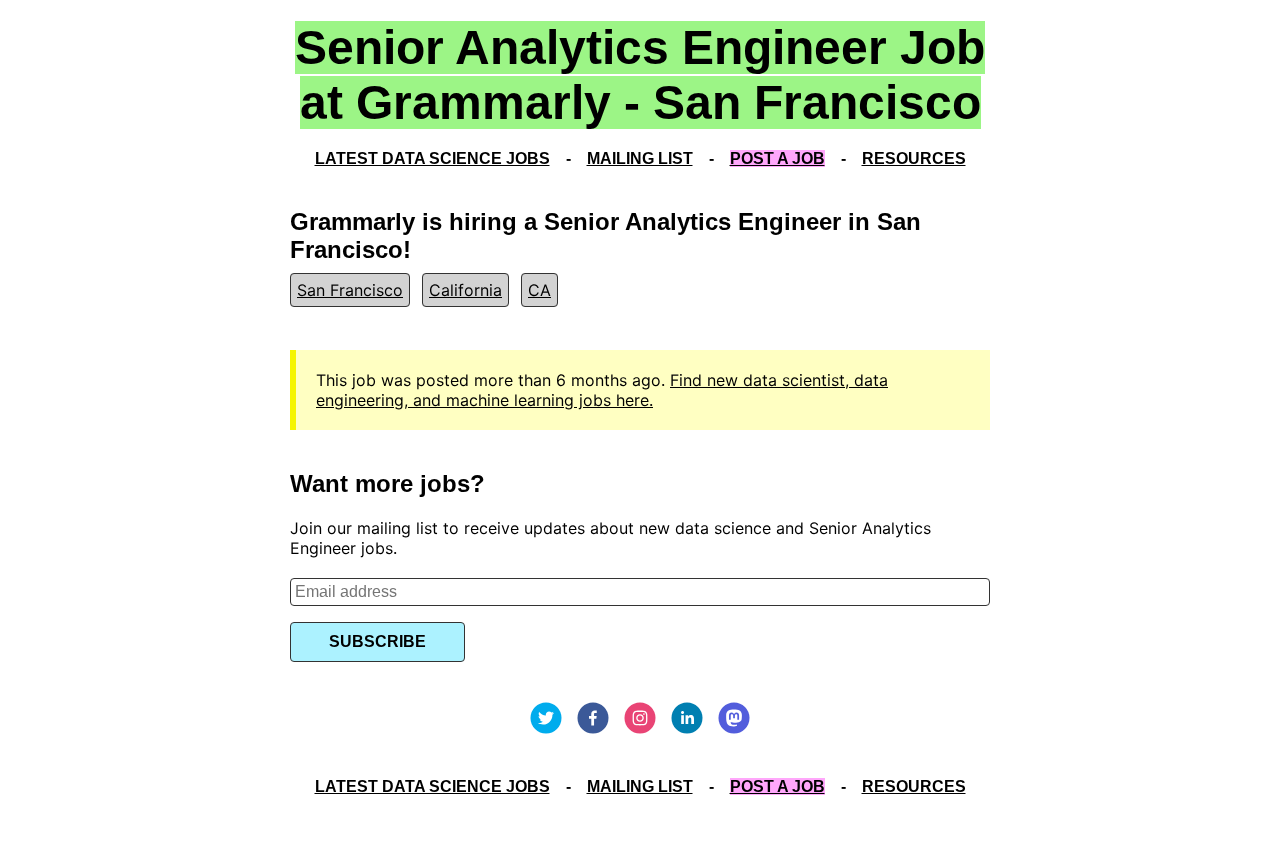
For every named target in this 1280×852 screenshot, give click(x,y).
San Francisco (350, 290)
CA (539, 290)
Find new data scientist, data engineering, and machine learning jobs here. (602, 390)
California (465, 290)
